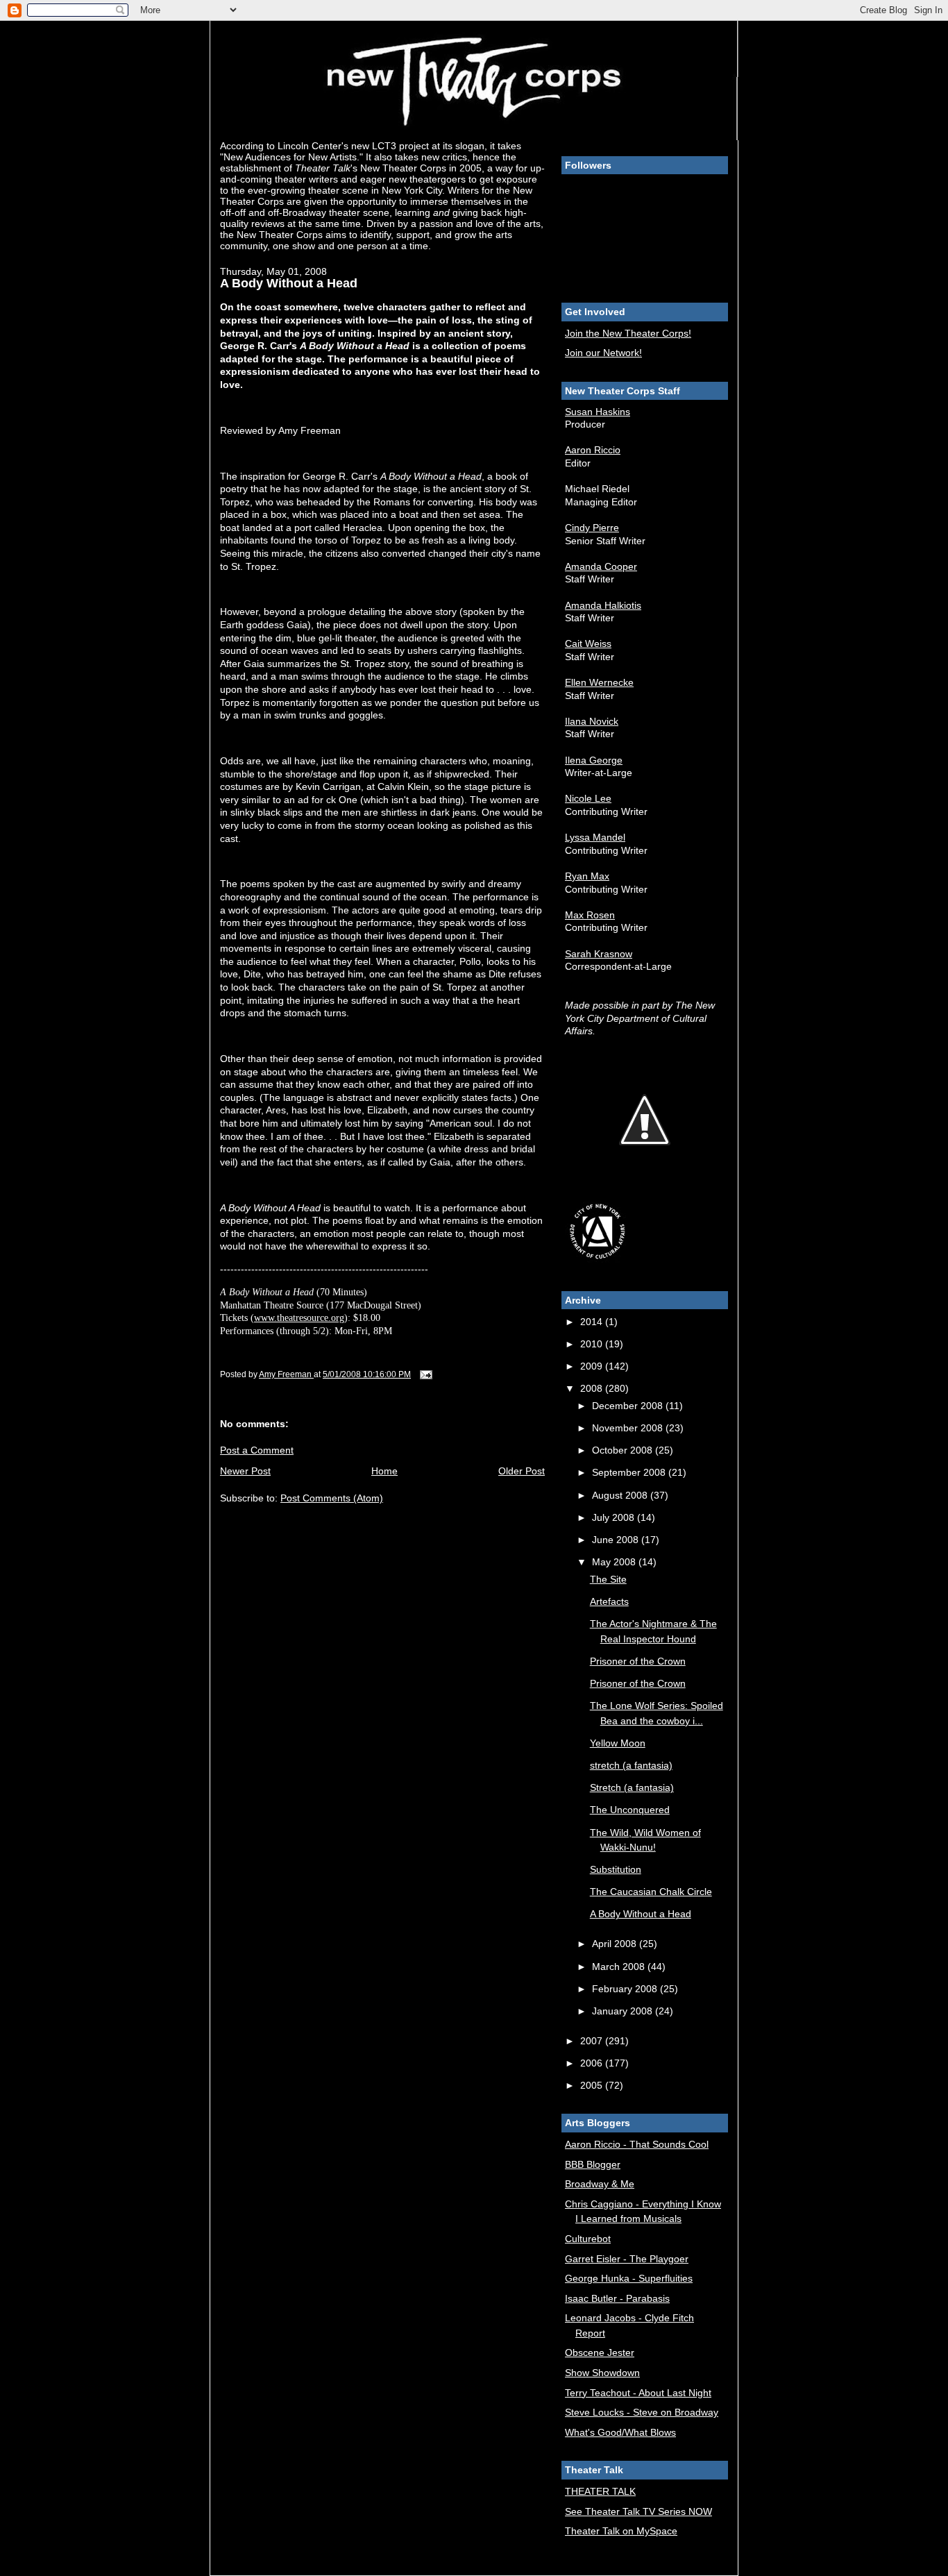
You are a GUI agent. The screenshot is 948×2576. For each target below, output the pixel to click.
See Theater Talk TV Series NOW (638, 2511)
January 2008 (624, 2011)
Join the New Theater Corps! (628, 333)
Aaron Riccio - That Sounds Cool (637, 2144)
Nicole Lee (588, 798)
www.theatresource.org (299, 1318)
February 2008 (626, 1989)
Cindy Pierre (592, 528)
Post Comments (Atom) (332, 1498)
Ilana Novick (592, 721)
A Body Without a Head (641, 1914)
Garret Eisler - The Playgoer (627, 2259)
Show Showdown (602, 2373)
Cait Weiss (588, 643)
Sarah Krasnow (599, 954)
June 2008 (617, 1540)
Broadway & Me (600, 2184)
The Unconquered (630, 1810)
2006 (593, 2063)
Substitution (616, 1869)
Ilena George (594, 760)
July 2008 (615, 1517)
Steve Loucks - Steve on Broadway (642, 2412)
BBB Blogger (593, 2164)
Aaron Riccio (593, 450)
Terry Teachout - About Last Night (638, 2393)
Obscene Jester (600, 2352)
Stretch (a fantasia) (632, 1787)
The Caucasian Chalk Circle (651, 1892)
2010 (593, 1344)
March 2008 (620, 1967)
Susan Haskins (598, 412)
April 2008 (616, 1944)
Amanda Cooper (601, 566)
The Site (608, 1579)
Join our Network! (603, 353)
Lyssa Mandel (595, 837)
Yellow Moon (618, 1743)
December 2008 (629, 1406)
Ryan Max (587, 876)
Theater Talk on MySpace (621, 2531)
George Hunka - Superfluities (629, 2278)
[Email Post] (425, 1374)
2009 (593, 1366)
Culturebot (588, 2239)
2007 (593, 2041)
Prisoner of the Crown (638, 1661)
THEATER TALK (600, 2491)
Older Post (522, 1471)
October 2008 (624, 1450)
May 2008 (615, 1562)
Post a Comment (257, 1450)
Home (384, 1471)
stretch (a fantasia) (631, 1765)
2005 (593, 2085)
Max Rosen (590, 915)
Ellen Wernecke (599, 682)
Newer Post (245, 1471)
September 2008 (630, 1472)
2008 (593, 1388)
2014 (593, 1322)
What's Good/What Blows (620, 2432)
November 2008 (629, 1428)
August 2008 (621, 1495)
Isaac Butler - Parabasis (617, 2298)
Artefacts (609, 1601)
